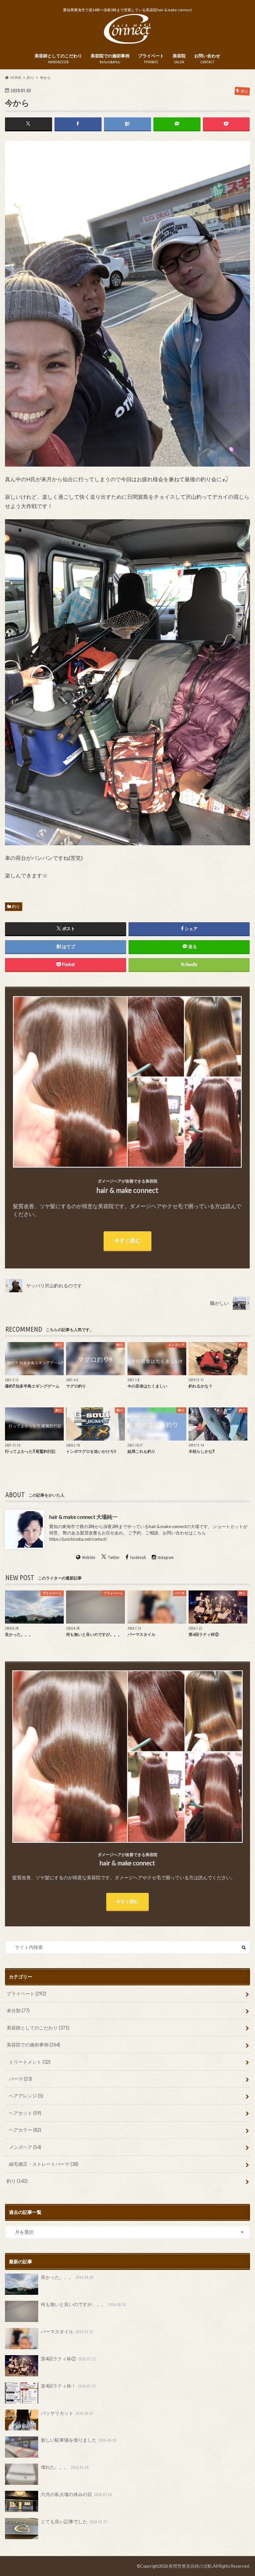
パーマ (20, 2079)
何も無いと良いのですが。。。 (84, 2304)
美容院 (179, 59)
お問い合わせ (207, 59)
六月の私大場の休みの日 (77, 2494)
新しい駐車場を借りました (79, 2440)
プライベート (151, 59)
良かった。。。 (67, 2277)
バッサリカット (67, 2413)
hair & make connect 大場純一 (83, 1517)
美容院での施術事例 (110, 59)
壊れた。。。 (65, 2467)
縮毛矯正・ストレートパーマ (44, 2164)
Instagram (166, 1558)
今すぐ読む (127, 1240)
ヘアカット (25, 2113)
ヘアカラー (25, 2130)
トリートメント (30, 2062)
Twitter (114, 1558)
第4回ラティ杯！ (69, 2386)
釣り (16, 906)
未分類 (18, 2010)
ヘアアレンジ (26, 2096)
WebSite (89, 1558)
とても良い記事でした (74, 2521)
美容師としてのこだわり (58, 59)
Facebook (138, 1558)
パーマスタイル (67, 2331)
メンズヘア (25, 2147)
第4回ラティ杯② (69, 2359)
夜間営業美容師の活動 (190, 2566)
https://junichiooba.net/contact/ (78, 1539)
